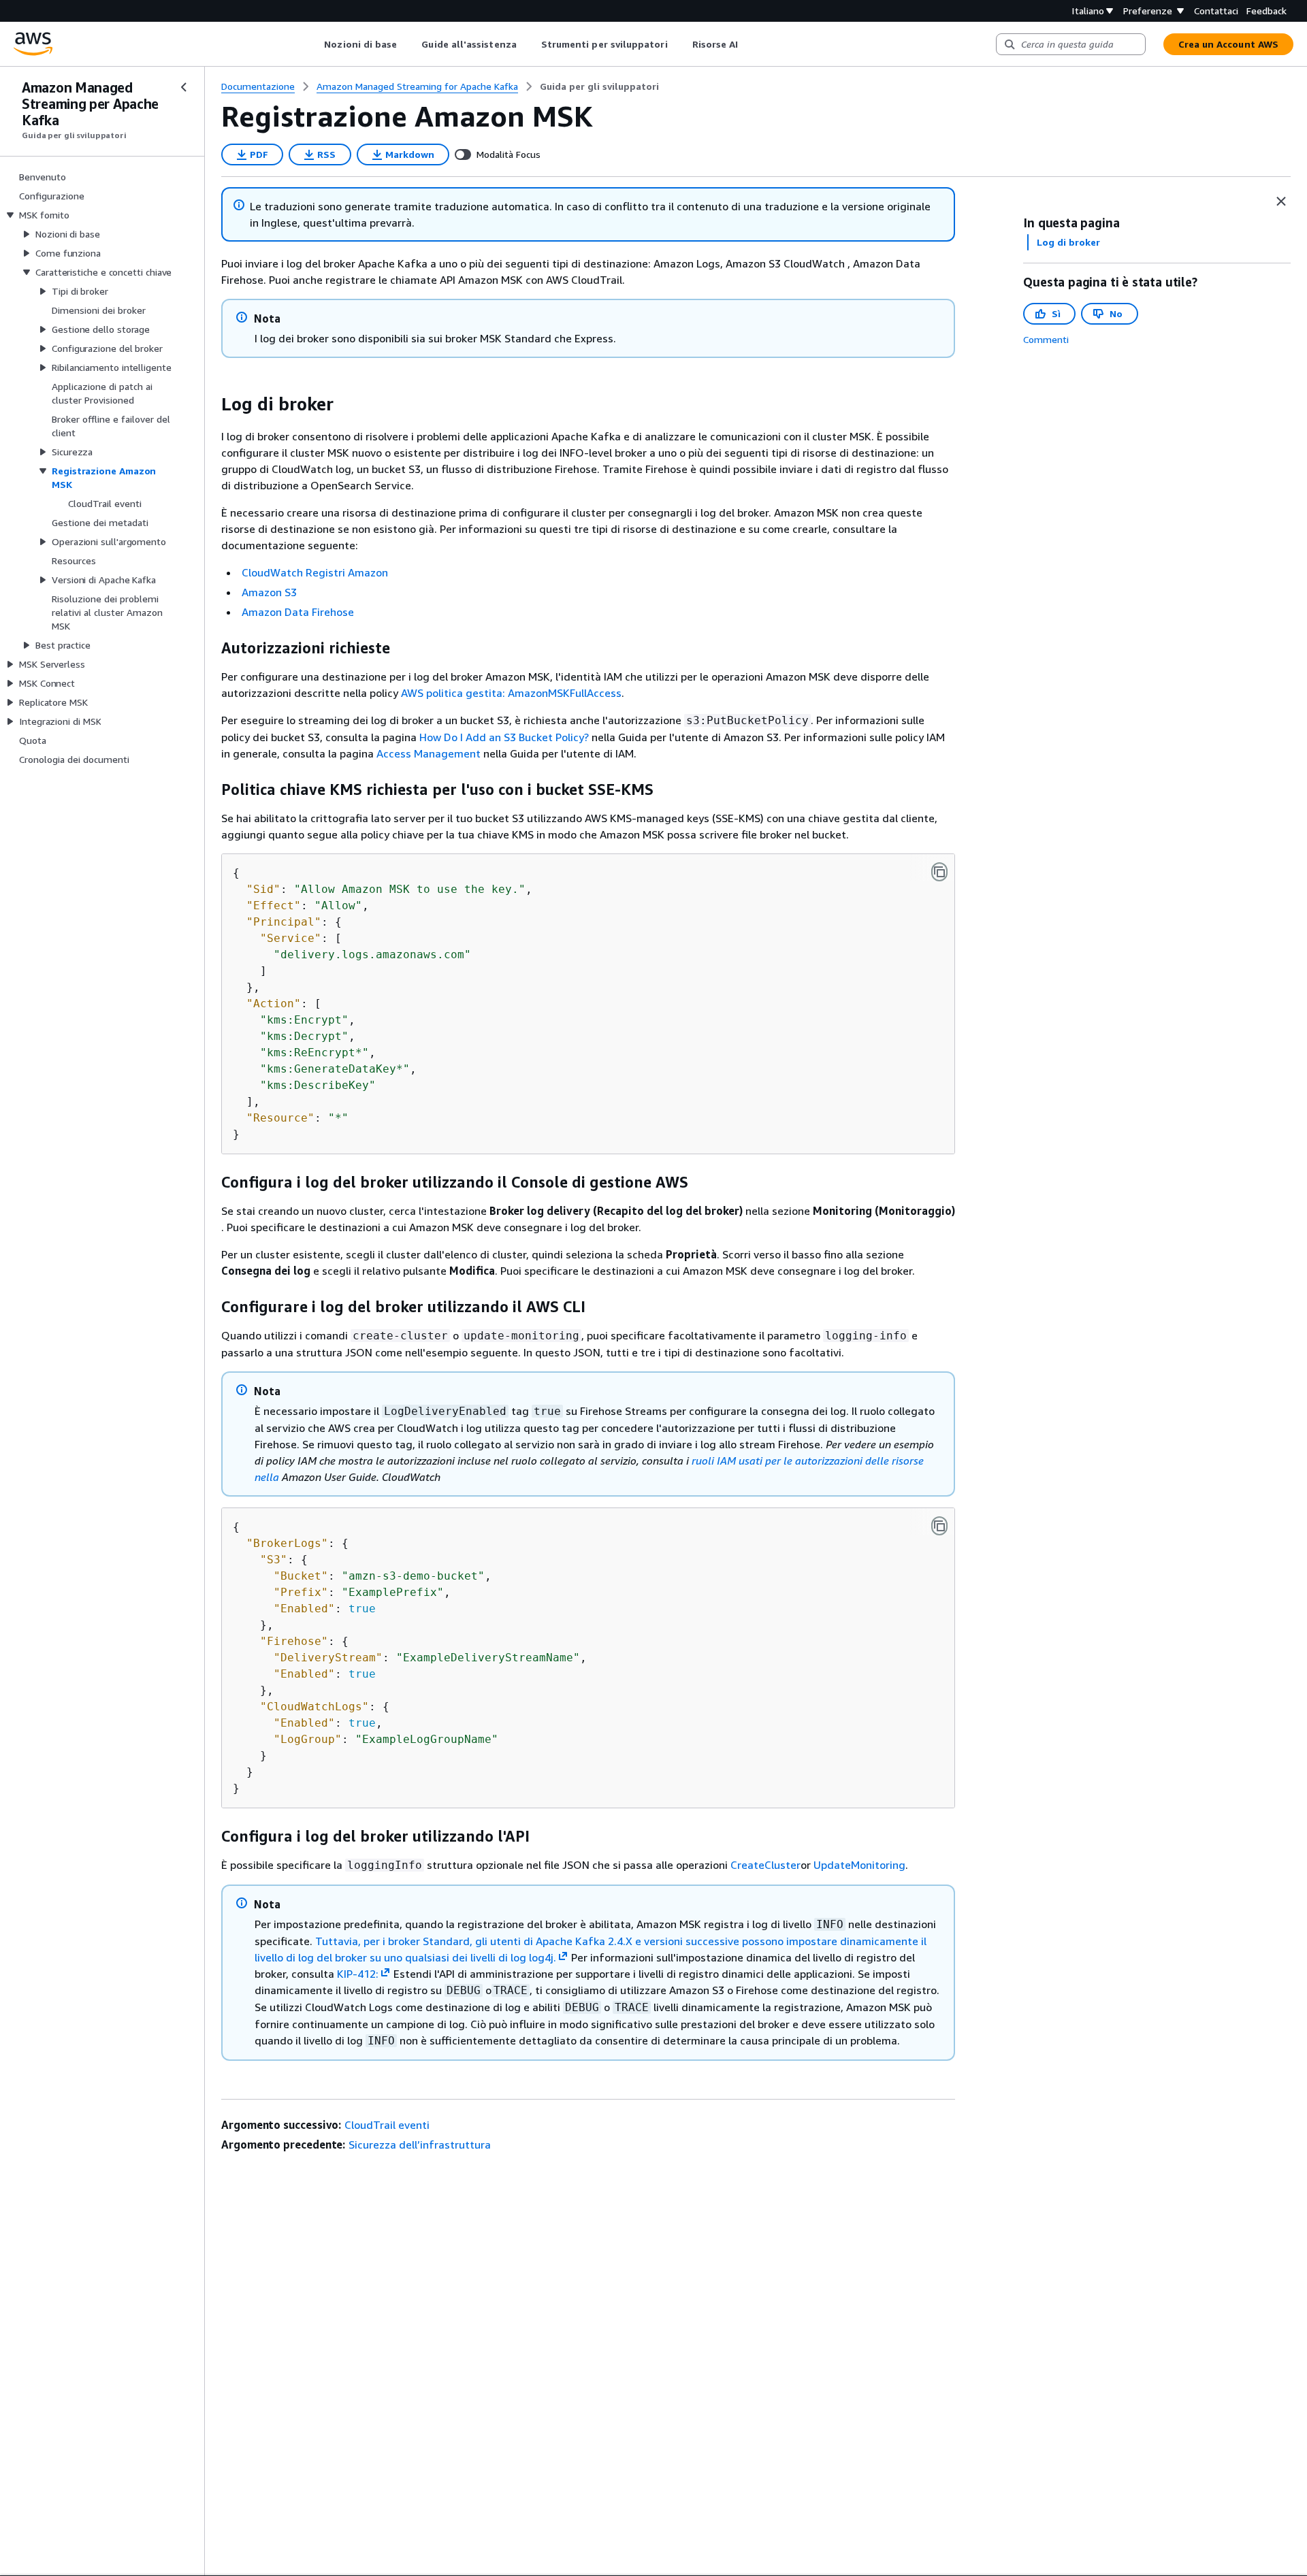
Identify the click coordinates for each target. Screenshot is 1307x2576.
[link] (599, 86)
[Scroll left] (314, 44)
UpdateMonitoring (859, 1865)
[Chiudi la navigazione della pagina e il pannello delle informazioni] (1281, 201)
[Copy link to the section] (210, 404)
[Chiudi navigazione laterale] (184, 87)
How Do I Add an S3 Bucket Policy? (504, 737)
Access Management (429, 753)
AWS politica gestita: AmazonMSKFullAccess (511, 693)
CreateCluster (765, 1865)
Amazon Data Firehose (298, 612)
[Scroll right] (748, 44)
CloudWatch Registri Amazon (315, 572)
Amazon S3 (269, 592)
